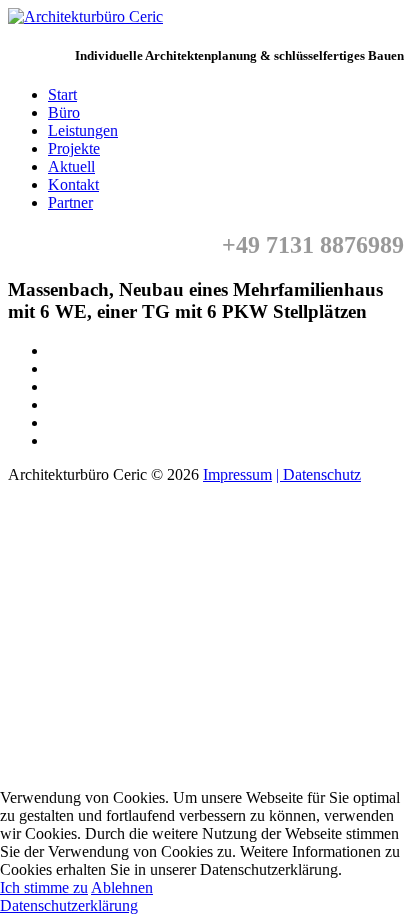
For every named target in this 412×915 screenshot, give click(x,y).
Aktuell (71, 166)
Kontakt (73, 184)
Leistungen (83, 130)
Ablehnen (122, 887)
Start (62, 94)
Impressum (237, 474)
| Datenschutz (318, 474)
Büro (64, 112)
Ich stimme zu (44, 887)
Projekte (74, 148)
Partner (70, 202)
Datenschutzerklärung (69, 905)
